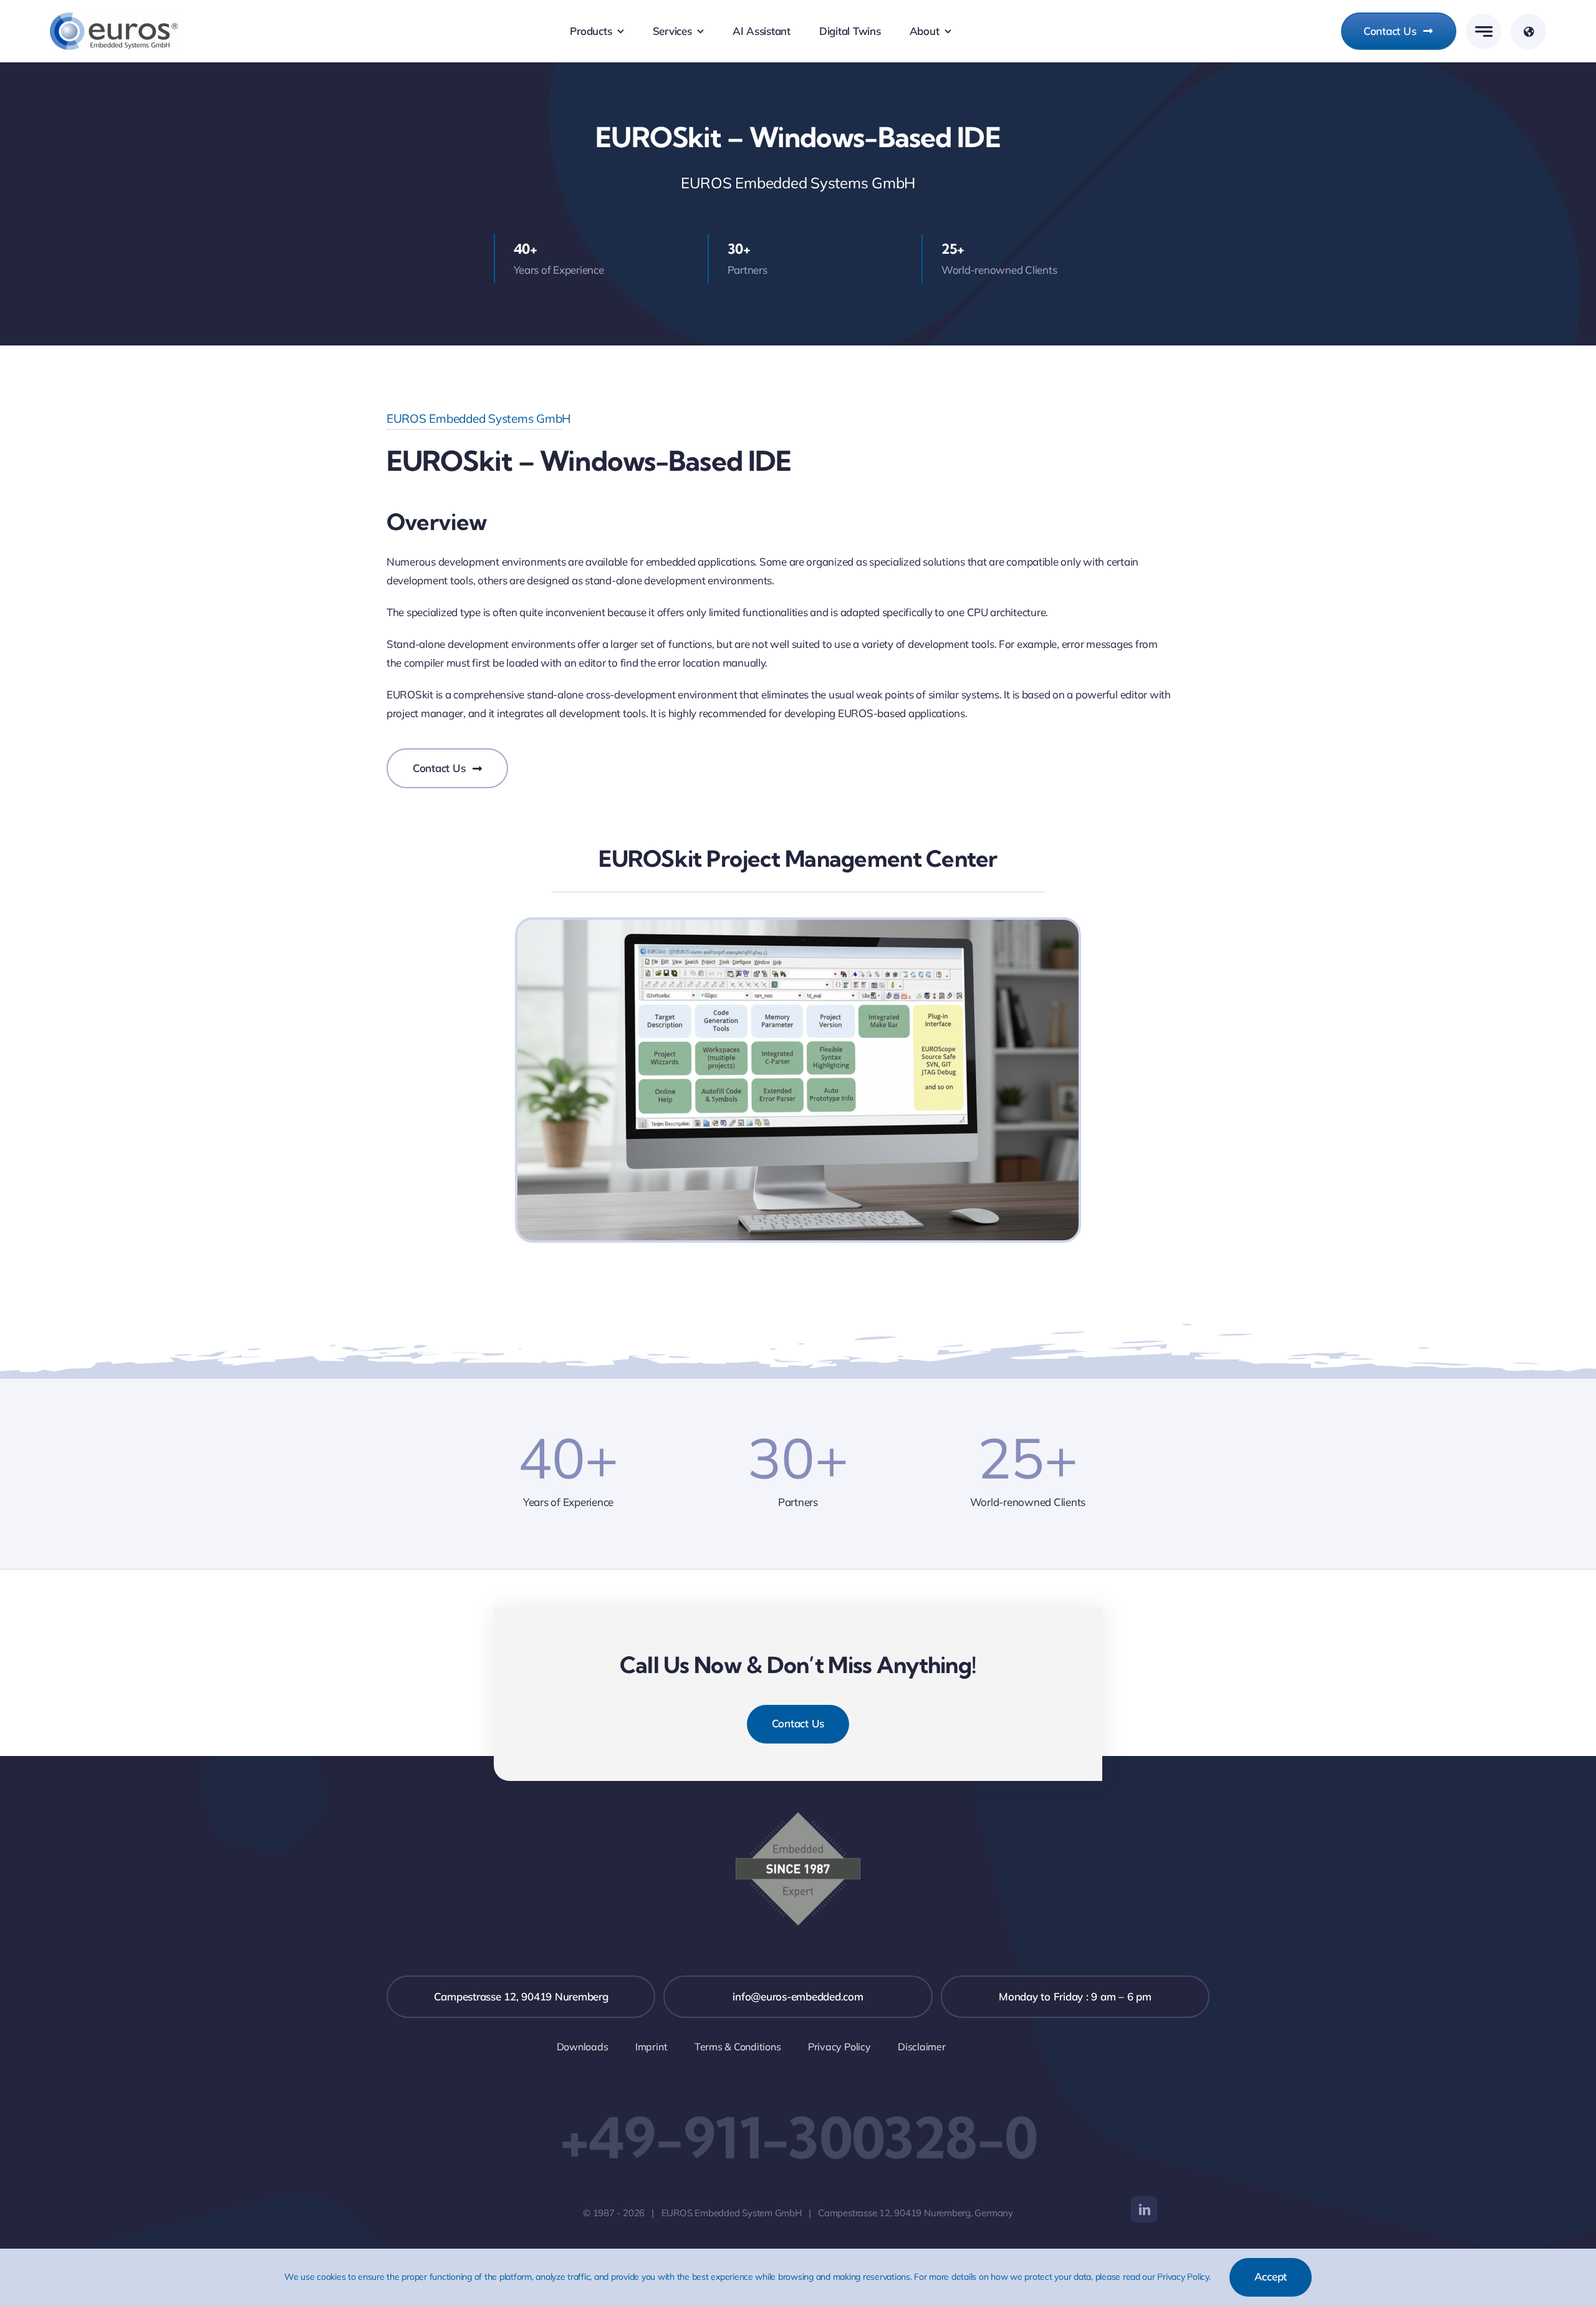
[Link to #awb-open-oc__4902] (1528, 31)
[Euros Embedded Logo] (114, 18)
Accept (1271, 2276)
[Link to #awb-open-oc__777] (1483, 31)
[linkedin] (1144, 2209)
